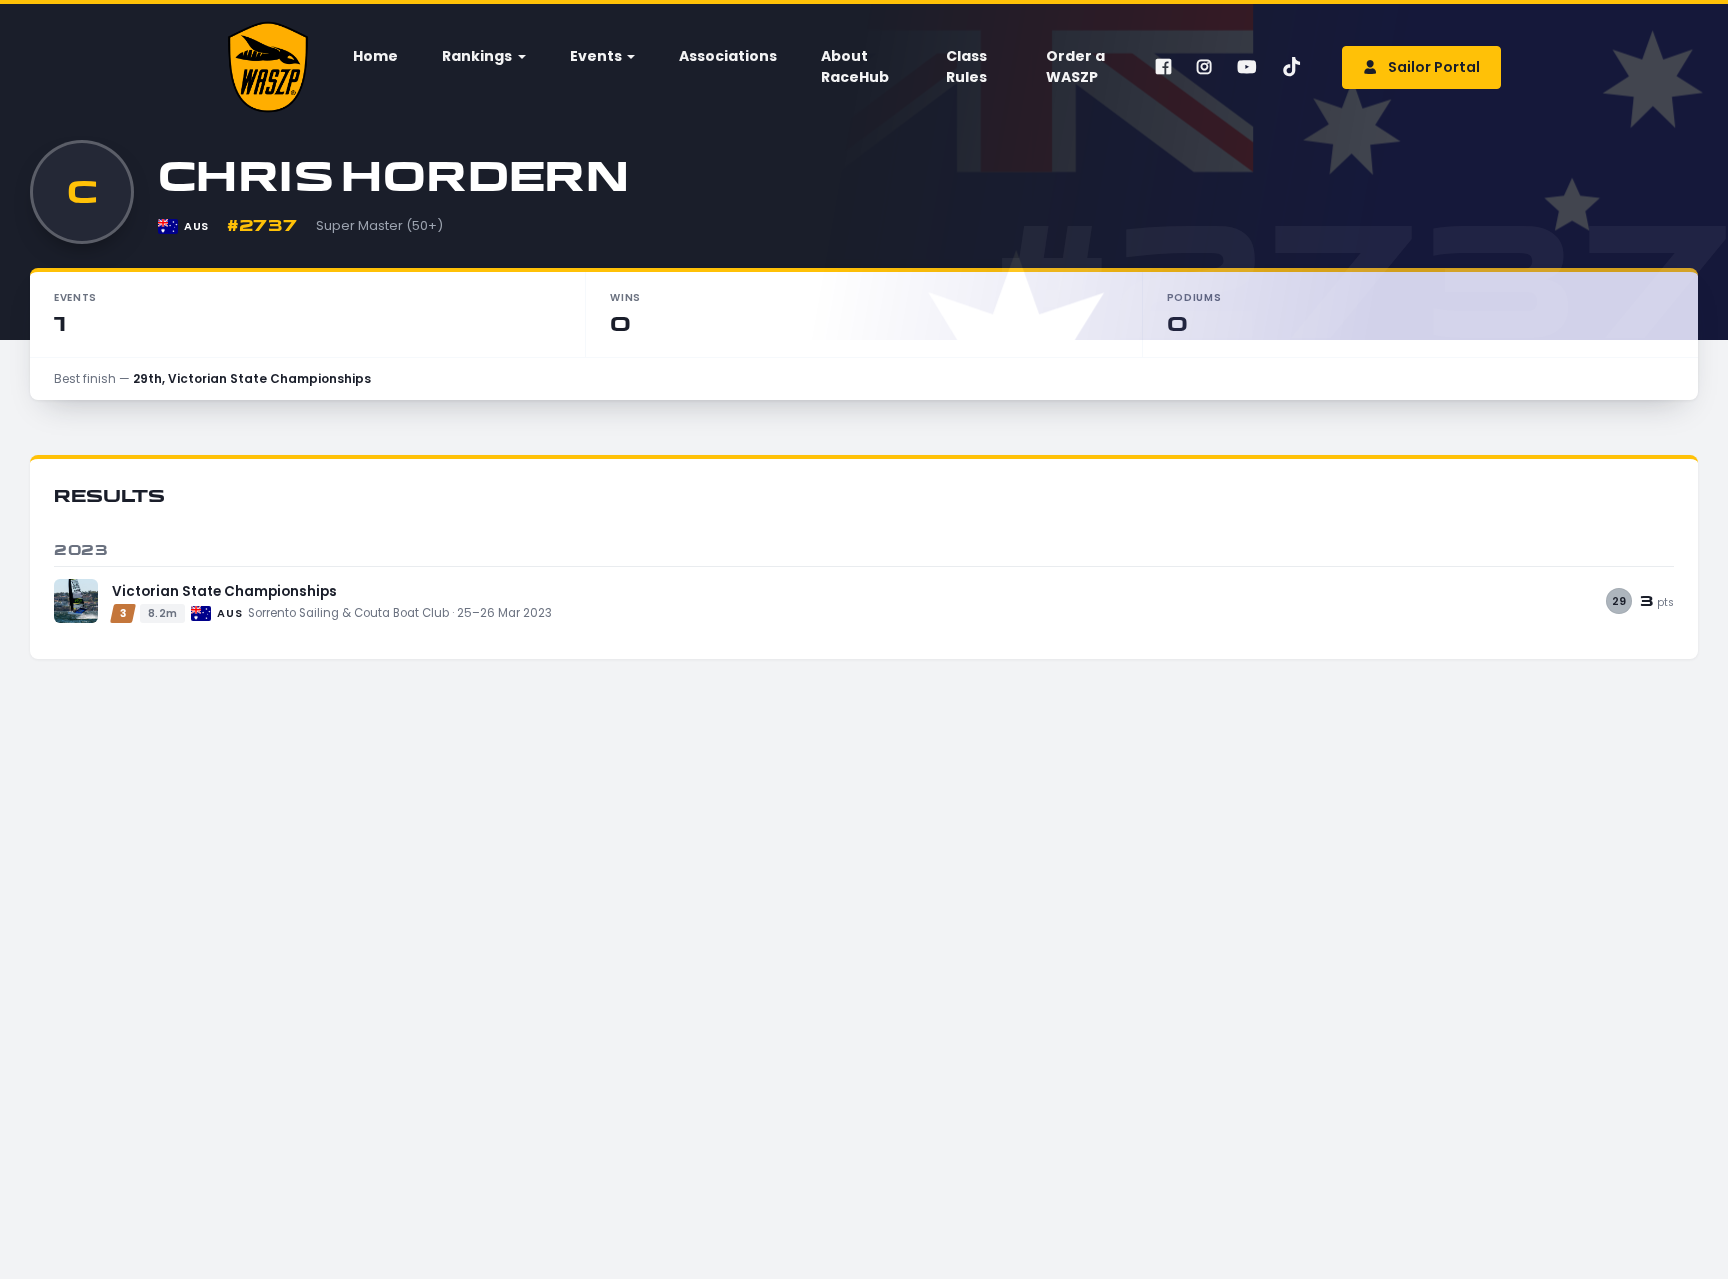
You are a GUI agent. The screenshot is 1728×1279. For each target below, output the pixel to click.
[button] (482, 56)
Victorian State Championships (224, 591)
